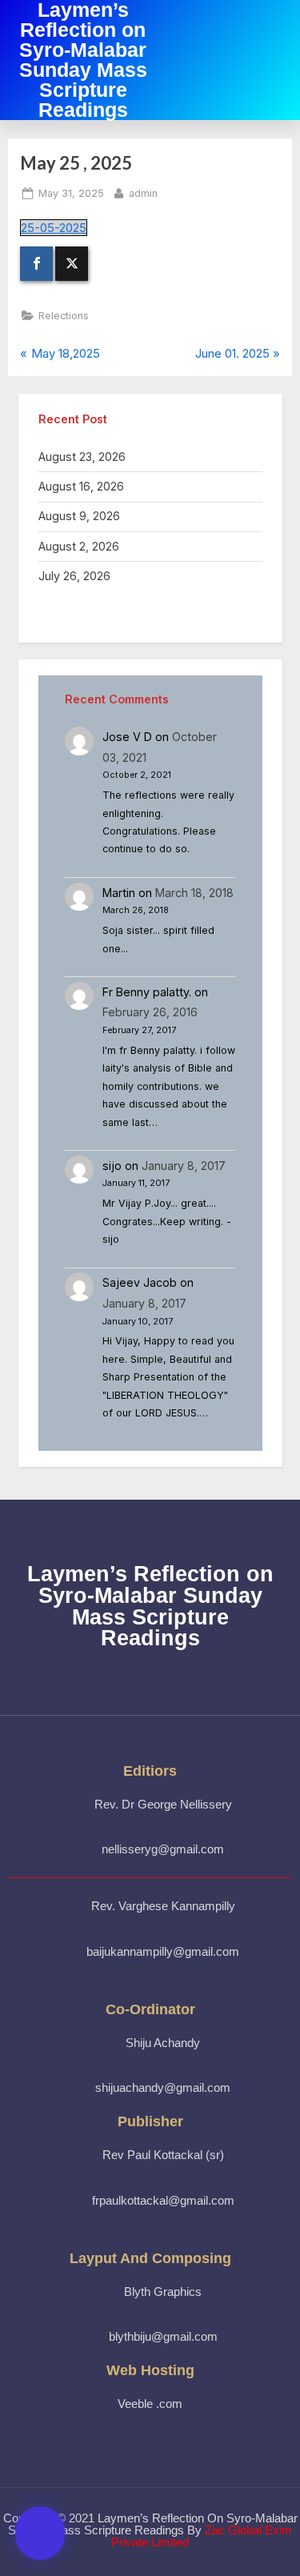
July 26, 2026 (74, 576)
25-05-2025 (54, 228)
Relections (64, 316)
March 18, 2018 (194, 893)
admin (143, 192)
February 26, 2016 (150, 1012)
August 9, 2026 (79, 516)
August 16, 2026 (81, 486)
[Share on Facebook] (36, 264)
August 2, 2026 (79, 546)
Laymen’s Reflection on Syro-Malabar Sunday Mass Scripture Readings (150, 1606)
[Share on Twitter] (72, 264)
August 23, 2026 (82, 457)
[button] (272, 60)
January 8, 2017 (184, 1166)
